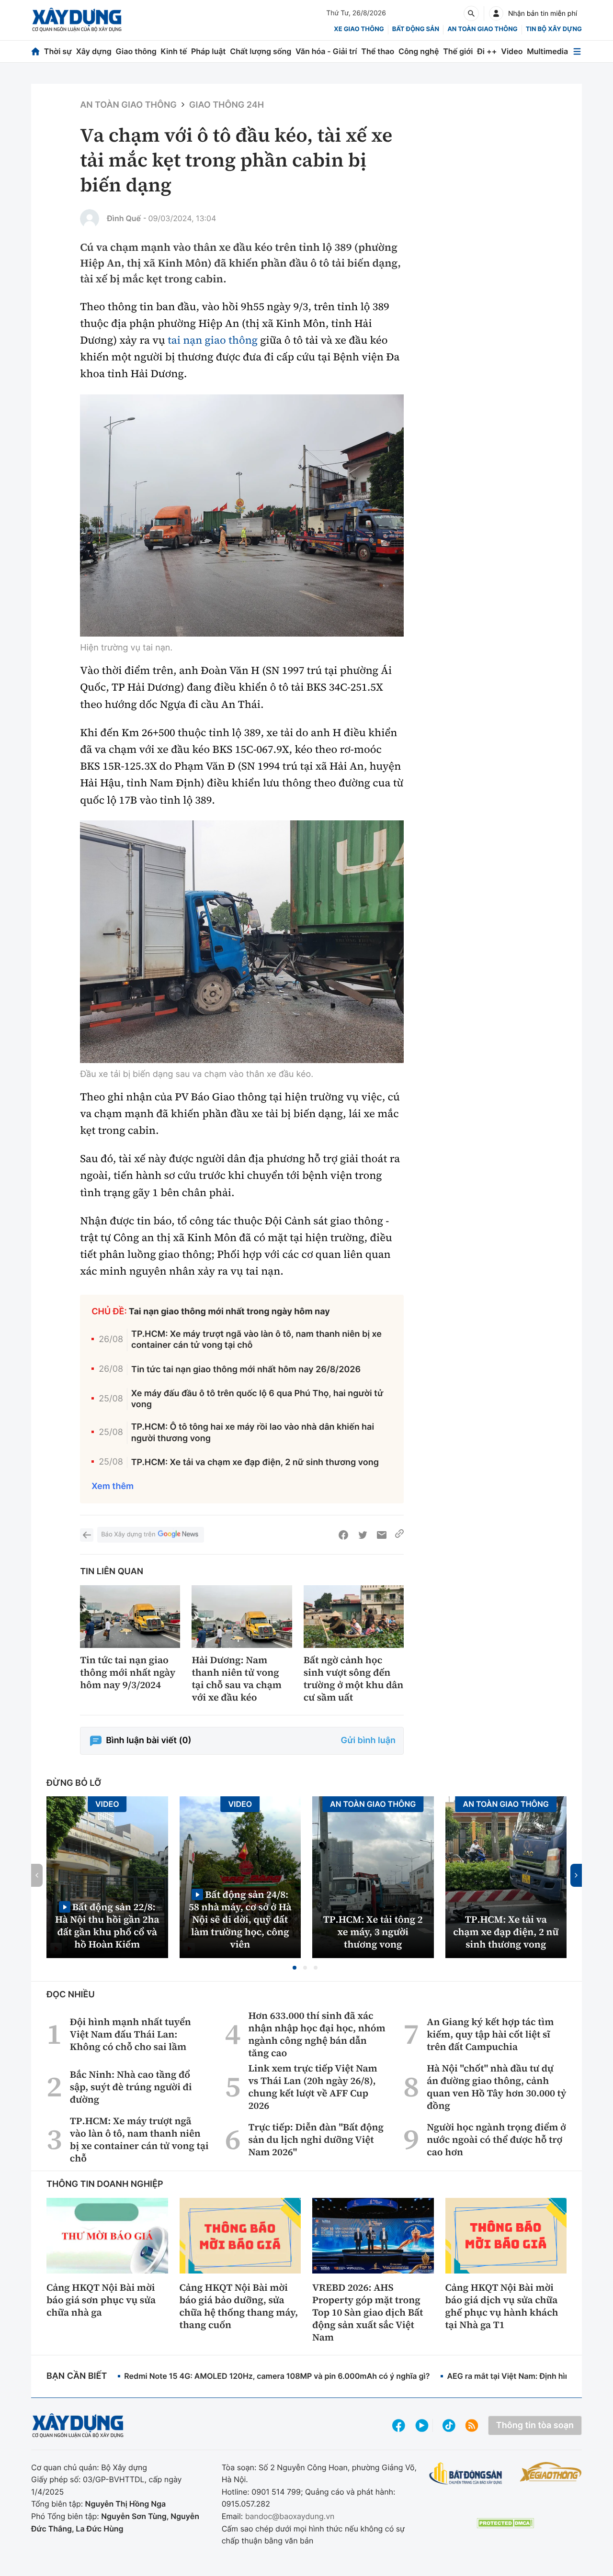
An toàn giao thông (482, 29)
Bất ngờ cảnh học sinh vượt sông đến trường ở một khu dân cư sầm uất (354, 1679)
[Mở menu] (577, 51)
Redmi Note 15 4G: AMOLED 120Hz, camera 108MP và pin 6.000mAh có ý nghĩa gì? (277, 2376)
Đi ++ (487, 51)
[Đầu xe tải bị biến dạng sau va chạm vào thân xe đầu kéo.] (242, 942)
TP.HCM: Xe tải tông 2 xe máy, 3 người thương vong (373, 1932)
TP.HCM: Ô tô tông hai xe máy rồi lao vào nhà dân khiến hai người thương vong (253, 1433)
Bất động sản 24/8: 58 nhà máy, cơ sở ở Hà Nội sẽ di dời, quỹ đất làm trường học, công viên (240, 1919)
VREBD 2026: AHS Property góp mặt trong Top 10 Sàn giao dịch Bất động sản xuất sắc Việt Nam (368, 2312)
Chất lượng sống (261, 51)
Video (512, 51)
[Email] (382, 1535)
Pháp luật (208, 51)
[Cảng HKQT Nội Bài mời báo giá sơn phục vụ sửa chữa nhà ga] (107, 2236)
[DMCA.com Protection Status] (505, 2523)
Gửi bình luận (368, 1741)
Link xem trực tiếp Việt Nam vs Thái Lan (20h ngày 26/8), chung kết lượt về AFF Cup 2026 (313, 2087)
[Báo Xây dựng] (77, 20)
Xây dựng (94, 51)
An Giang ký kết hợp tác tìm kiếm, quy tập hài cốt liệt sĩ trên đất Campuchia (490, 2034)
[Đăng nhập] (496, 13)
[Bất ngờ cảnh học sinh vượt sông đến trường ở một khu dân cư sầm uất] (354, 1617)
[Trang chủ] (35, 51)
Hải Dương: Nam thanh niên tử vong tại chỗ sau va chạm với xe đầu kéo (237, 1679)
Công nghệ (419, 51)
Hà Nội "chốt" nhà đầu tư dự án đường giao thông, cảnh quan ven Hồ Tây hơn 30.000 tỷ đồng (496, 2087)
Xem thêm (113, 1486)
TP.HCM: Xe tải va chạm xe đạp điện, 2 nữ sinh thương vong (255, 1462)
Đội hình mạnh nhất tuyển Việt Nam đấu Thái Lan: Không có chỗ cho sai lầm (131, 2034)
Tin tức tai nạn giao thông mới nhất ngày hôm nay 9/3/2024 (128, 1672)
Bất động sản (416, 29)
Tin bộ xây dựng (554, 29)
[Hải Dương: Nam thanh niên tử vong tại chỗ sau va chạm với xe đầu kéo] (242, 1617)
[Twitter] (363, 1535)
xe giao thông (359, 29)
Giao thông (136, 51)
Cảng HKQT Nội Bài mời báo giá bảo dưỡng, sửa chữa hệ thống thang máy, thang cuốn (239, 2306)
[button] (295, 1968)
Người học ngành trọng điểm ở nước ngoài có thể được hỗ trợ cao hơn (496, 2139)
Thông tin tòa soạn (535, 2425)
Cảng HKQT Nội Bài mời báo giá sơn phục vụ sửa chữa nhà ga (101, 2300)
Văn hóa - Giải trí (326, 51)
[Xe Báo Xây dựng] (551, 2472)
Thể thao (378, 51)
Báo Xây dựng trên (128, 1534)
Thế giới (458, 51)
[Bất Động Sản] (466, 2474)
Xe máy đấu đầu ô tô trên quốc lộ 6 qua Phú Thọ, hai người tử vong (257, 1399)
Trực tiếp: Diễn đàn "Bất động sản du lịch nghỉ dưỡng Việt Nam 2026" (316, 2139)
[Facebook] (343, 1535)
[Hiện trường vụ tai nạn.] (242, 516)
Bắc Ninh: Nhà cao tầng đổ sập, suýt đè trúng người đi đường (131, 2087)
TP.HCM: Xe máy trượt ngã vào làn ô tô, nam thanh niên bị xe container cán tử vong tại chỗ (256, 1340)
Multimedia (547, 51)
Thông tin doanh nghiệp (105, 2184)
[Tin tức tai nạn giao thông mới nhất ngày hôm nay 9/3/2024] (130, 1617)
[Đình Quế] (90, 219)
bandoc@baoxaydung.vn (290, 2516)
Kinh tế (174, 51)
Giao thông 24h (227, 105)
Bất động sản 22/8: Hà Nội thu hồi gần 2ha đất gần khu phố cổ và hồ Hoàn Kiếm (107, 1925)
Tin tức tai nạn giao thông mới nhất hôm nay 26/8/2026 (246, 1370)
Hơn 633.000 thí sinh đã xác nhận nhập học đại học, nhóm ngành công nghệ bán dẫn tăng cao (317, 2034)
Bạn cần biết (77, 2376)
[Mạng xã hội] (449, 2425)
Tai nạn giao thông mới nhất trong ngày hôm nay (229, 1312)
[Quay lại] (87, 1535)
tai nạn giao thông (213, 340)
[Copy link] (399, 1535)
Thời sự (58, 51)
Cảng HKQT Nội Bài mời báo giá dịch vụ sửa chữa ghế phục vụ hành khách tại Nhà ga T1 (502, 2306)
